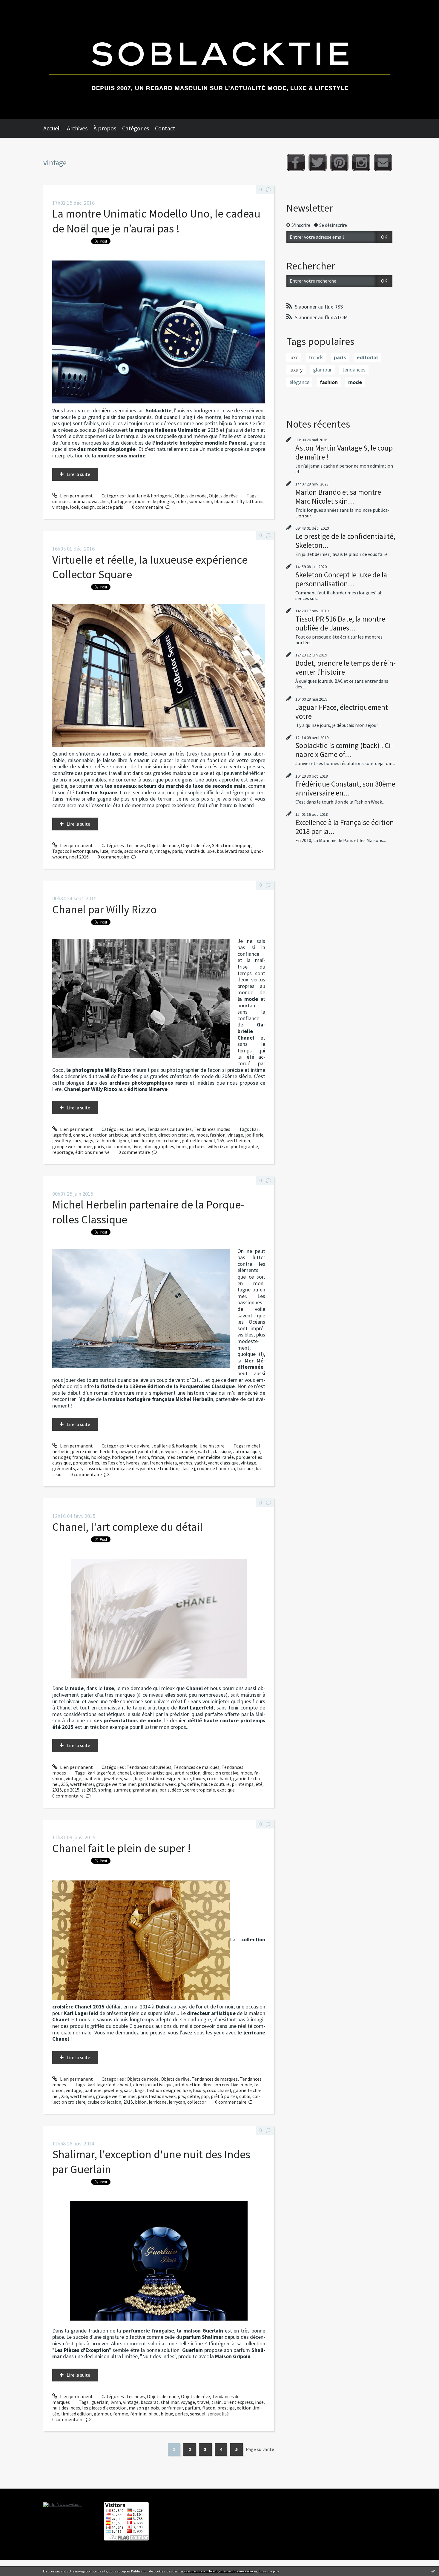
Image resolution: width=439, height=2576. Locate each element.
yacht (200, 1463)
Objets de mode (191, 496)
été (259, 1784)
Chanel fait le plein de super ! (122, 1848)
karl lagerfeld (101, 1773)
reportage (63, 1152)
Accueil (52, 128)
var (145, 1463)
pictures (197, 1146)
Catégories (136, 128)
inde (259, 2402)
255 (221, 1140)
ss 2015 (89, 1790)
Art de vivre (138, 1446)
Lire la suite (78, 474)
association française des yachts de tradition (133, 1468)
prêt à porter (224, 2096)
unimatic (61, 501)
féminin (138, 2414)
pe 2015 (72, 1790)
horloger (61, 1457)
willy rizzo (218, 1146)
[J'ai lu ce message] (433, 2571)
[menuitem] (55, 128)
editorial (367, 357)
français (81, 1457)
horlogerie (122, 501)
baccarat (150, 2402)
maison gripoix (144, 2408)
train (217, 2402)
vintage (60, 507)
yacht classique (223, 1463)
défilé (193, 1784)
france (158, 1457)
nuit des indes (66, 2408)
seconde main (138, 851)
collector (197, 2102)
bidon (141, 2102)
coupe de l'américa (216, 1468)
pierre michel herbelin (94, 1451)
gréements (64, 1468)
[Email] (383, 162)
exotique (226, 1790)
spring (105, 1790)
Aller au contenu (20, 5)
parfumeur (172, 2408)
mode (116, 851)
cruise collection (104, 2102)
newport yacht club (139, 1451)
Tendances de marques (197, 1767)
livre (137, 1146)
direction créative (176, 1135)
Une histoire (212, 1446)
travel (203, 2402)
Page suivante (260, 2449)
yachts (186, 1463)
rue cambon (118, 1146)
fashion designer (112, 1140)
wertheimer (238, 1140)
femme (121, 2414)
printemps (243, 1784)
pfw (181, 1784)
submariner (200, 501)
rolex (181, 501)
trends (316, 357)
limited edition (76, 2414)
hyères (133, 1463)
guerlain (100, 2402)
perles (181, 2414)
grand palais (145, 1790)
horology (100, 1457)
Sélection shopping (232, 845)
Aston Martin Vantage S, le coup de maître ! (344, 452)
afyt (81, 1468)
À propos (105, 128)
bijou (154, 2414)
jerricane (158, 2102)
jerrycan (177, 2102)
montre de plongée (154, 501)
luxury (148, 1140)
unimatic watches (91, 501)
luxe (104, 851)
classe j (188, 1468)
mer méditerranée (215, 1457)
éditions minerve (92, 1152)
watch (204, 1451)
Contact (165, 128)
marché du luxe (199, 851)
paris (177, 851)
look (75, 507)
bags (88, 1140)
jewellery (61, 1140)
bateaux (245, 1468)
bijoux (167, 2414)
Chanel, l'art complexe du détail (128, 1527)
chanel (80, 1135)
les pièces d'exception (104, 2408)
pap (205, 2096)
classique (222, 1451)
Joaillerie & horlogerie (150, 496)
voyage (188, 2402)
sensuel (198, 2414)
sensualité (218, 2414)
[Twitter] (318, 162)
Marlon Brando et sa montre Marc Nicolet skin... (338, 497)
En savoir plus (269, 2571)
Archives (77, 128)
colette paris (110, 507)
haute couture (215, 1784)
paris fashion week (157, 1784)
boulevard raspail (234, 851)
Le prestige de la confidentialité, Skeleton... (345, 541)
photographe (244, 1146)
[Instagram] (361, 162)
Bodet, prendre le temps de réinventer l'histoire (346, 667)
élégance (299, 382)
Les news (136, 845)
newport (169, 1451)
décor (177, 1790)
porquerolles (86, 1463)
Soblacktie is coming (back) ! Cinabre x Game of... (344, 750)
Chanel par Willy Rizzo (105, 909)
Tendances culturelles (169, 1129)
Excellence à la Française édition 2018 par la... (345, 827)
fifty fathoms (250, 501)
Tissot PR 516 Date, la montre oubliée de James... (340, 623)
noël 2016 (79, 857)
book (181, 1146)
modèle (188, 1451)
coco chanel (168, 1140)
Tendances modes (212, 1129)
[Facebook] (296, 162)
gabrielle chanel (198, 1140)
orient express (238, 2402)
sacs (77, 1140)
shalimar (170, 2402)
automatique (247, 1451)
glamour (102, 2414)
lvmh (116, 2402)
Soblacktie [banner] (219, 59)
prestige (226, 2408)
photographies (159, 1146)
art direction (143, 1135)
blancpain (224, 501)
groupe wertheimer (72, 1146)
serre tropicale (200, 1790)
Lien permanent (76, 496)
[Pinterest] (339, 162)
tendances (354, 370)
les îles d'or (113, 1463)
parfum (192, 2408)
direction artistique (109, 1135)
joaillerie (254, 1135)
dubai (245, 2096)
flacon (209, 2408)
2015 (57, 1790)
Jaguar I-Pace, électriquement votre (342, 712)
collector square (81, 851)
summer (122, 1790)
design (88, 507)
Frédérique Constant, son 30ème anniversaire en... (345, 788)
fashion (218, 1135)
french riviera (163, 1463)
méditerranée (180, 1457)
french (142, 1457)
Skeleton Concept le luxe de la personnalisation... (341, 579)
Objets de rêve (223, 496)
